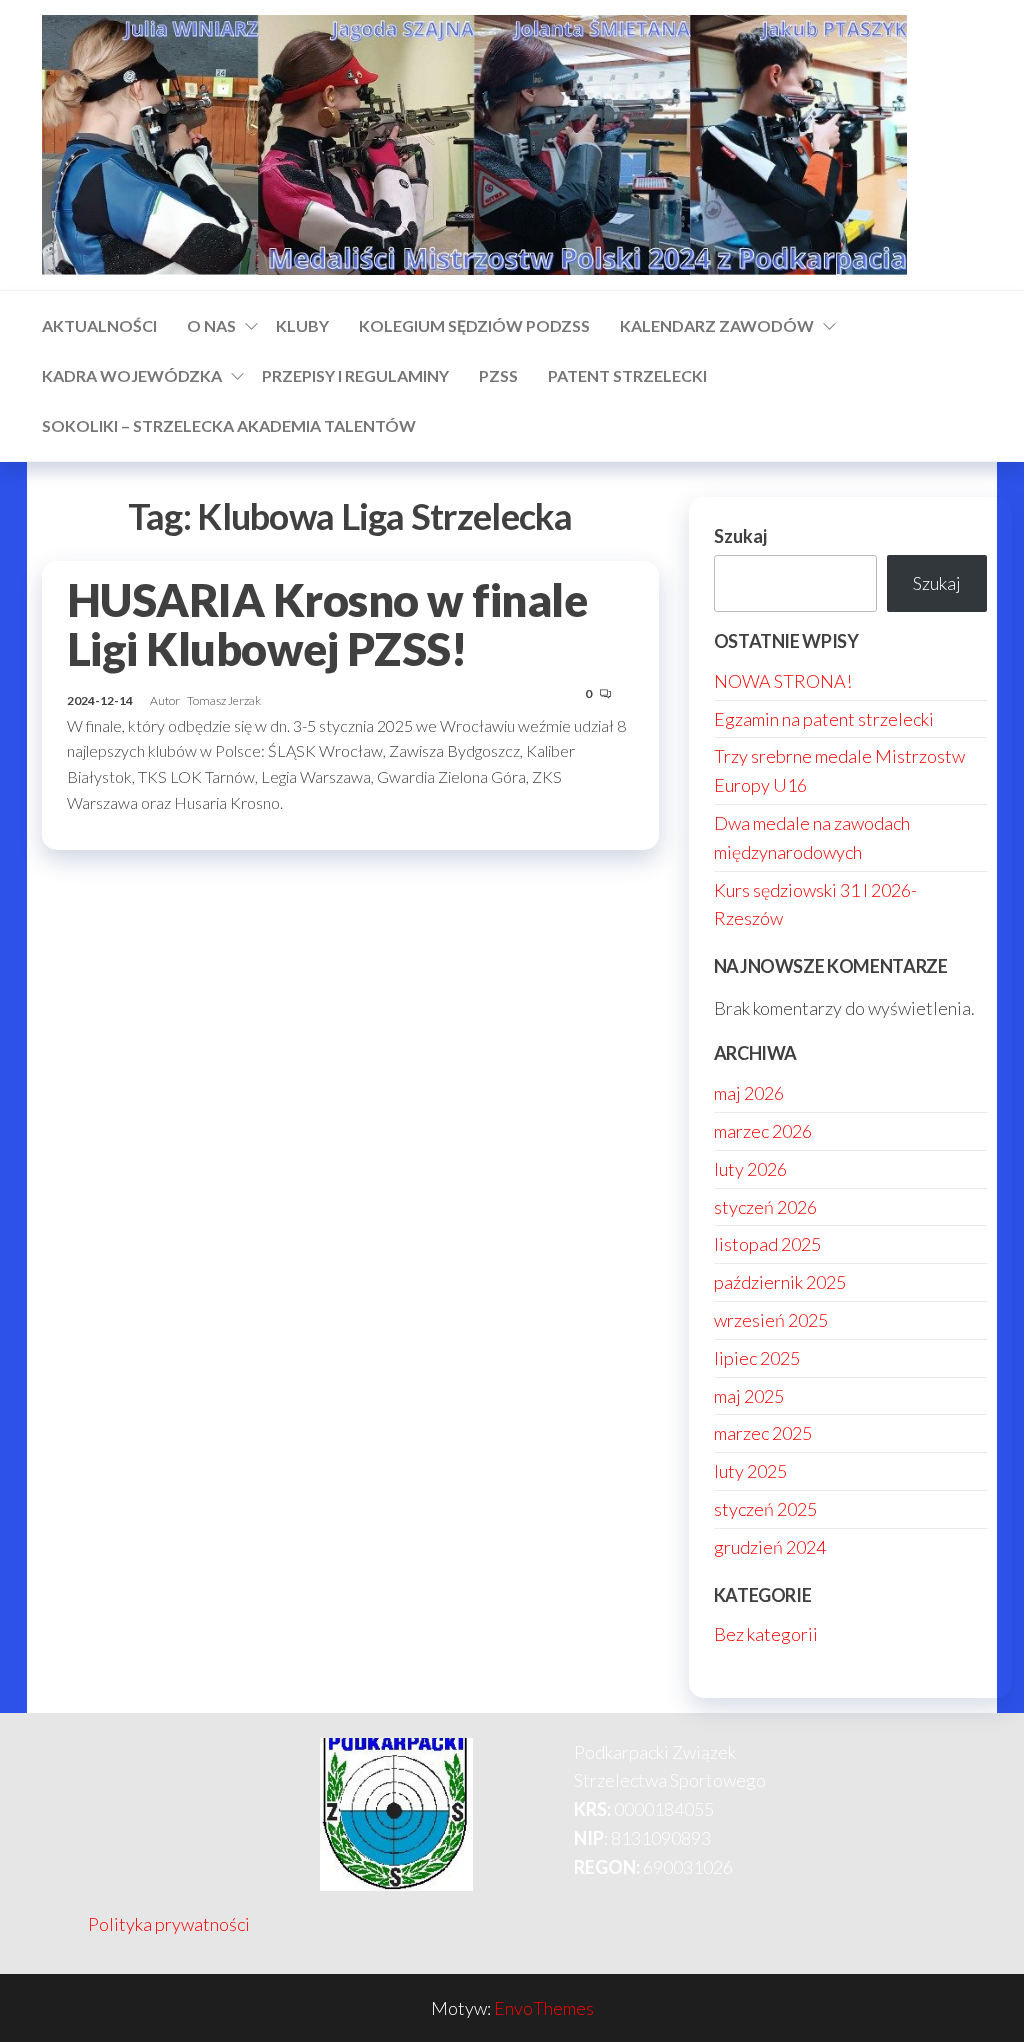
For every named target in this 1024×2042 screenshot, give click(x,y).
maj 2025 (749, 1396)
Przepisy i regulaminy (355, 375)
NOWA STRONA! (783, 681)
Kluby (302, 325)
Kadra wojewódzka (132, 375)
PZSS (498, 375)
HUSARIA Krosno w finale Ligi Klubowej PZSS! (327, 624)
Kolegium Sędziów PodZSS (474, 325)
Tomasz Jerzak (224, 700)
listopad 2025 (767, 1244)
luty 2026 (750, 1169)
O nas (211, 325)
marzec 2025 (763, 1433)
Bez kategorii (766, 1634)
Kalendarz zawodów (717, 325)
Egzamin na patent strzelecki (824, 719)
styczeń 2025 (765, 1509)
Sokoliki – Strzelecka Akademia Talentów (229, 425)
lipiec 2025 (757, 1358)
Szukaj (740, 536)
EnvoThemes (544, 2008)
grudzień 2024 (770, 1547)
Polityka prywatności (169, 1924)
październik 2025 (780, 1282)
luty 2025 (750, 1471)
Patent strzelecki (627, 375)
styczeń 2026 (765, 1207)
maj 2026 (749, 1093)
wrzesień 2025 (771, 1320)
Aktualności (99, 325)
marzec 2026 (763, 1131)
